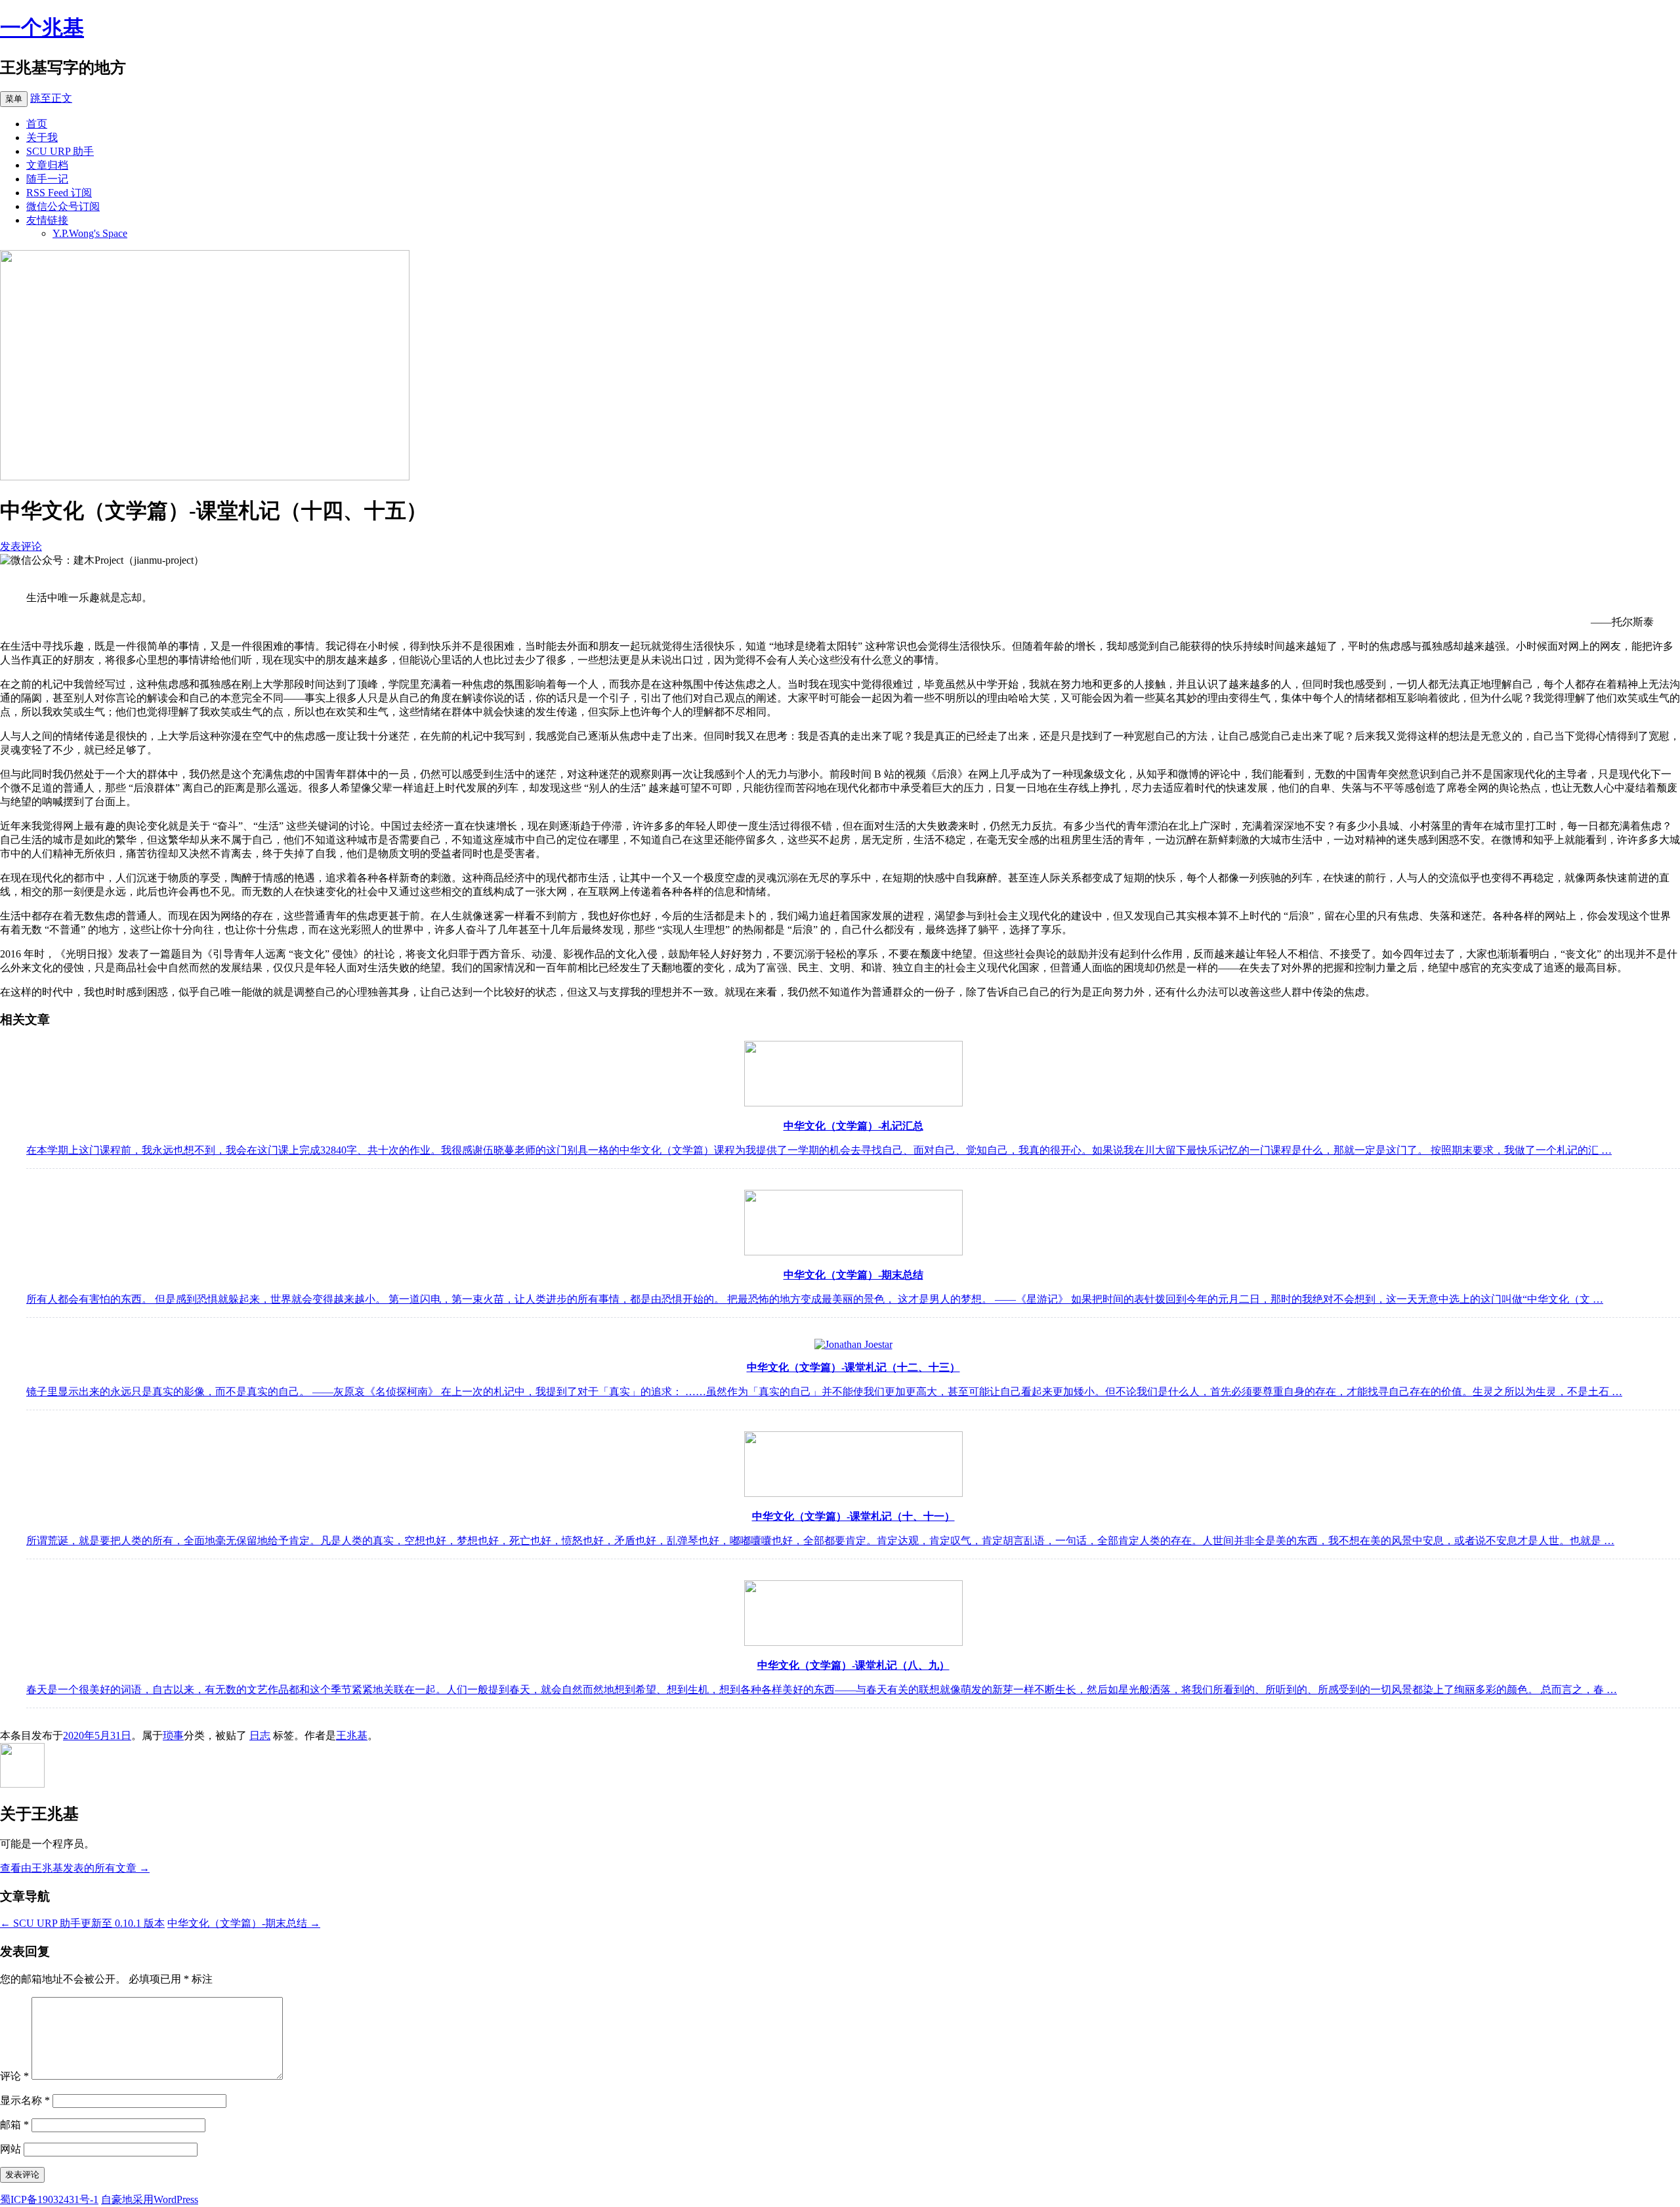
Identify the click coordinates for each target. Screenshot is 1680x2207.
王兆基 (352, 1735)
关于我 (42, 137)
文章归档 (47, 165)
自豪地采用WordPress (150, 2199)
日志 (260, 1735)
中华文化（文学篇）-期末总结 (244, 1923)
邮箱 (14, 2125)
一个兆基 (42, 28)
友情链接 (47, 220)
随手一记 (47, 179)
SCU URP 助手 (60, 151)
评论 (14, 2076)
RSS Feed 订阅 (59, 193)
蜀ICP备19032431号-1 (49, 2199)
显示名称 (25, 2100)
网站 (10, 2149)
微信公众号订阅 (63, 206)
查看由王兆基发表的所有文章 (75, 1868)
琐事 (173, 1735)
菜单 (14, 99)
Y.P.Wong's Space (90, 233)
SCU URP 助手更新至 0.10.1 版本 (82, 1923)
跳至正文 (51, 98)
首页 (37, 124)
